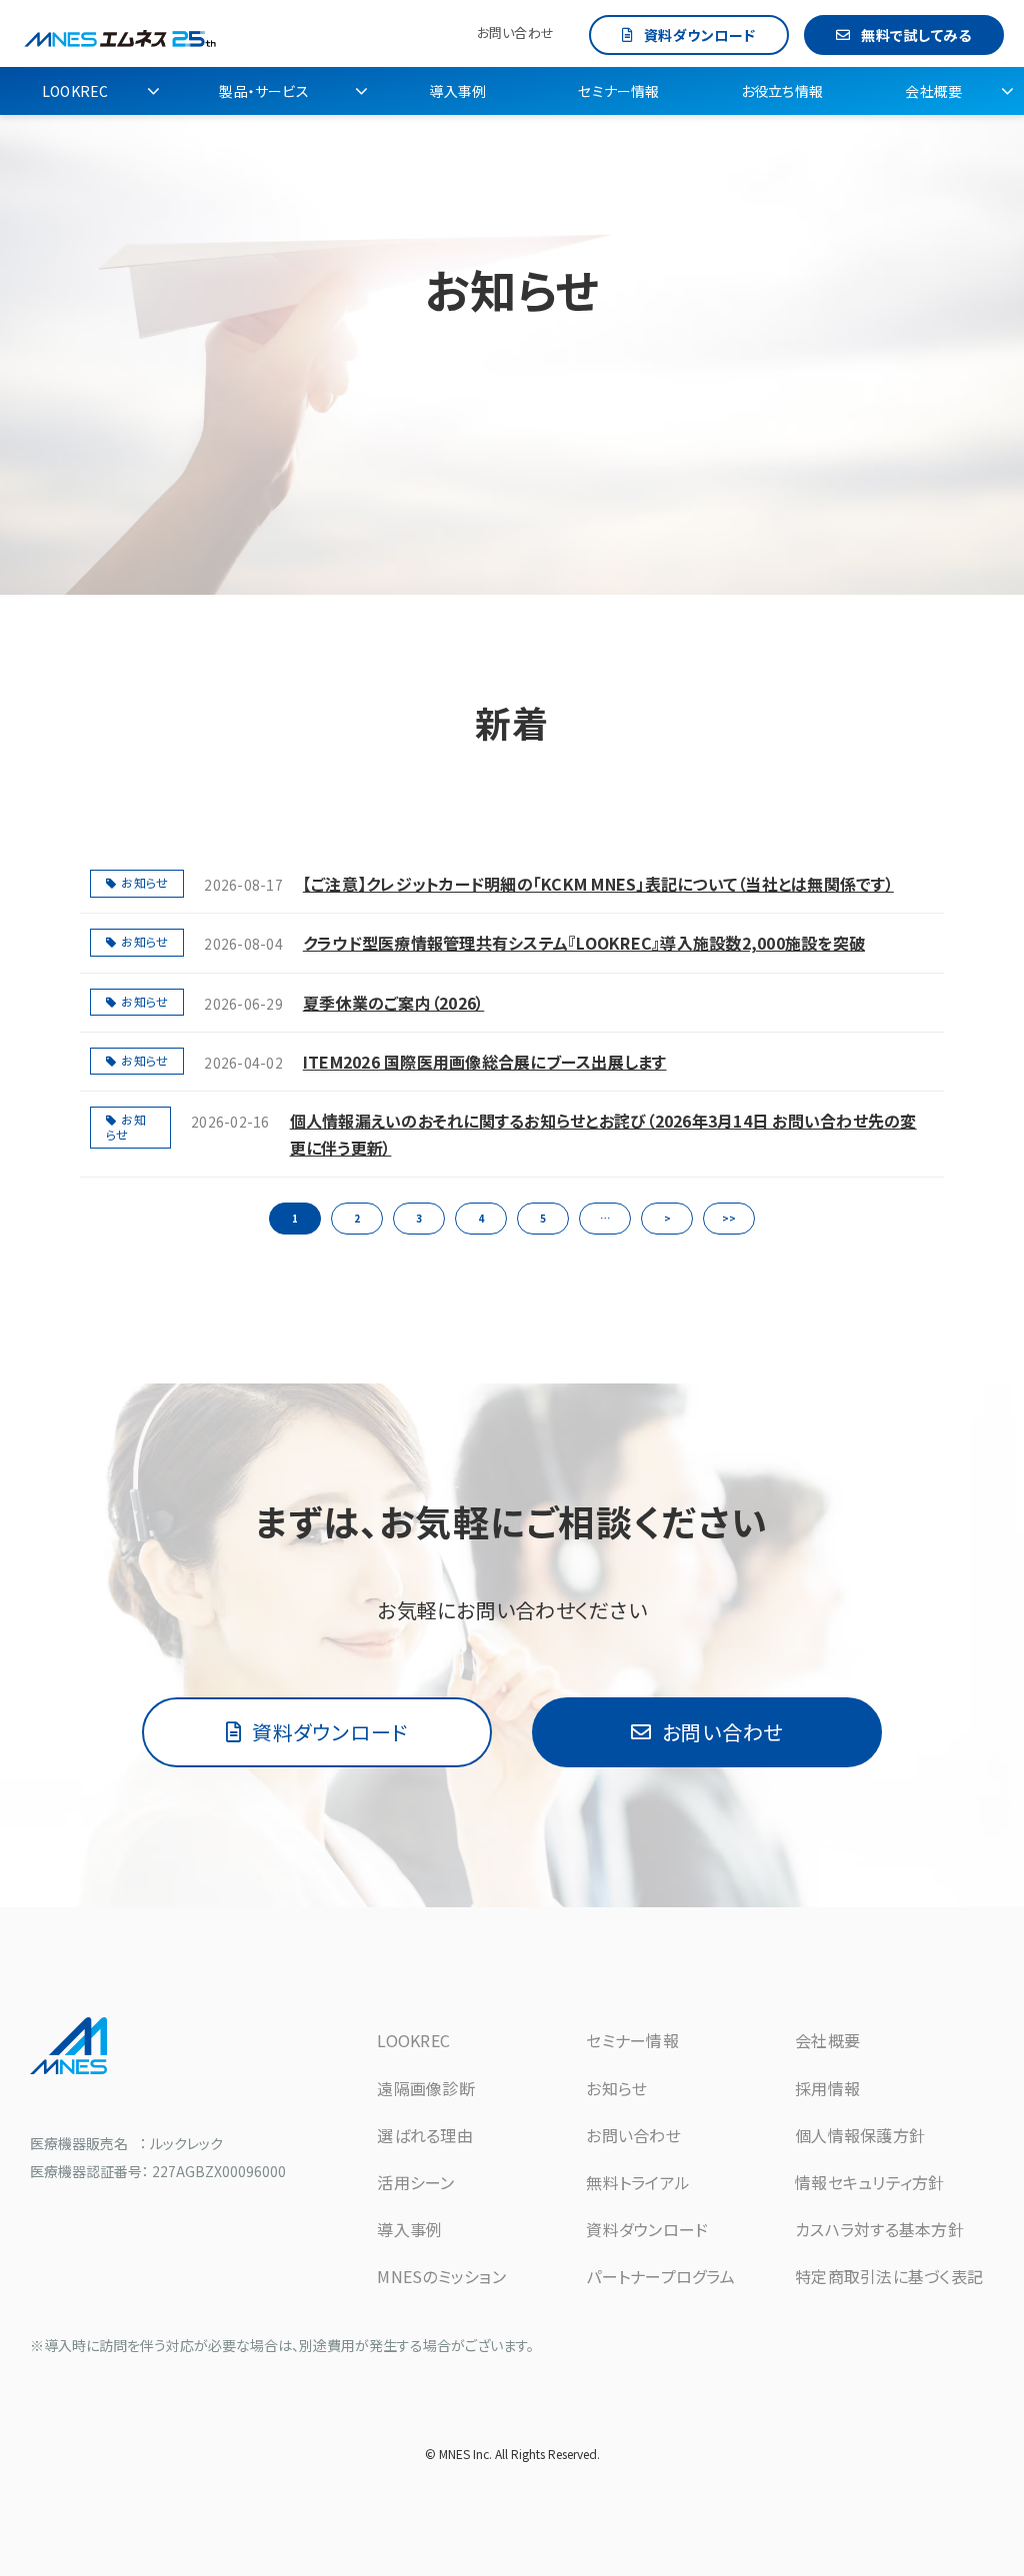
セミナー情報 (618, 91)
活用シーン (415, 2182)
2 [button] (357, 1218)
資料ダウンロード (700, 35)
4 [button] (481, 1218)
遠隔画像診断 (426, 2088)
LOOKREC (75, 91)
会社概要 (933, 91)
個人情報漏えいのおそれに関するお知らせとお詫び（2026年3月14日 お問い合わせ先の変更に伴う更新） (603, 1134)
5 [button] (543, 1218)
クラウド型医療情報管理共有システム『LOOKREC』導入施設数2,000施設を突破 (584, 943)
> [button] (667, 1218)
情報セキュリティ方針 (870, 2182)
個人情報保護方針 (860, 2135)
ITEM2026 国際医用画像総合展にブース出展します (485, 1062)
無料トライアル (638, 2182)
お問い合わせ (515, 32)
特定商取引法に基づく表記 (889, 2276)
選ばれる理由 (425, 2135)
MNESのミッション (441, 2276)
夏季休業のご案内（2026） (394, 1003)
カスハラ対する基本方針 (879, 2229)
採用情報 (827, 2088)
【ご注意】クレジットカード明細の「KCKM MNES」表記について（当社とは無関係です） (598, 884)
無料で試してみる (916, 35)
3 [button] (419, 1218)
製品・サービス (263, 91)
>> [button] (729, 1218)
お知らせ (144, 882)
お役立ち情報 (782, 91)
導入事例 (457, 91)
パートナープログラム (660, 2276)
